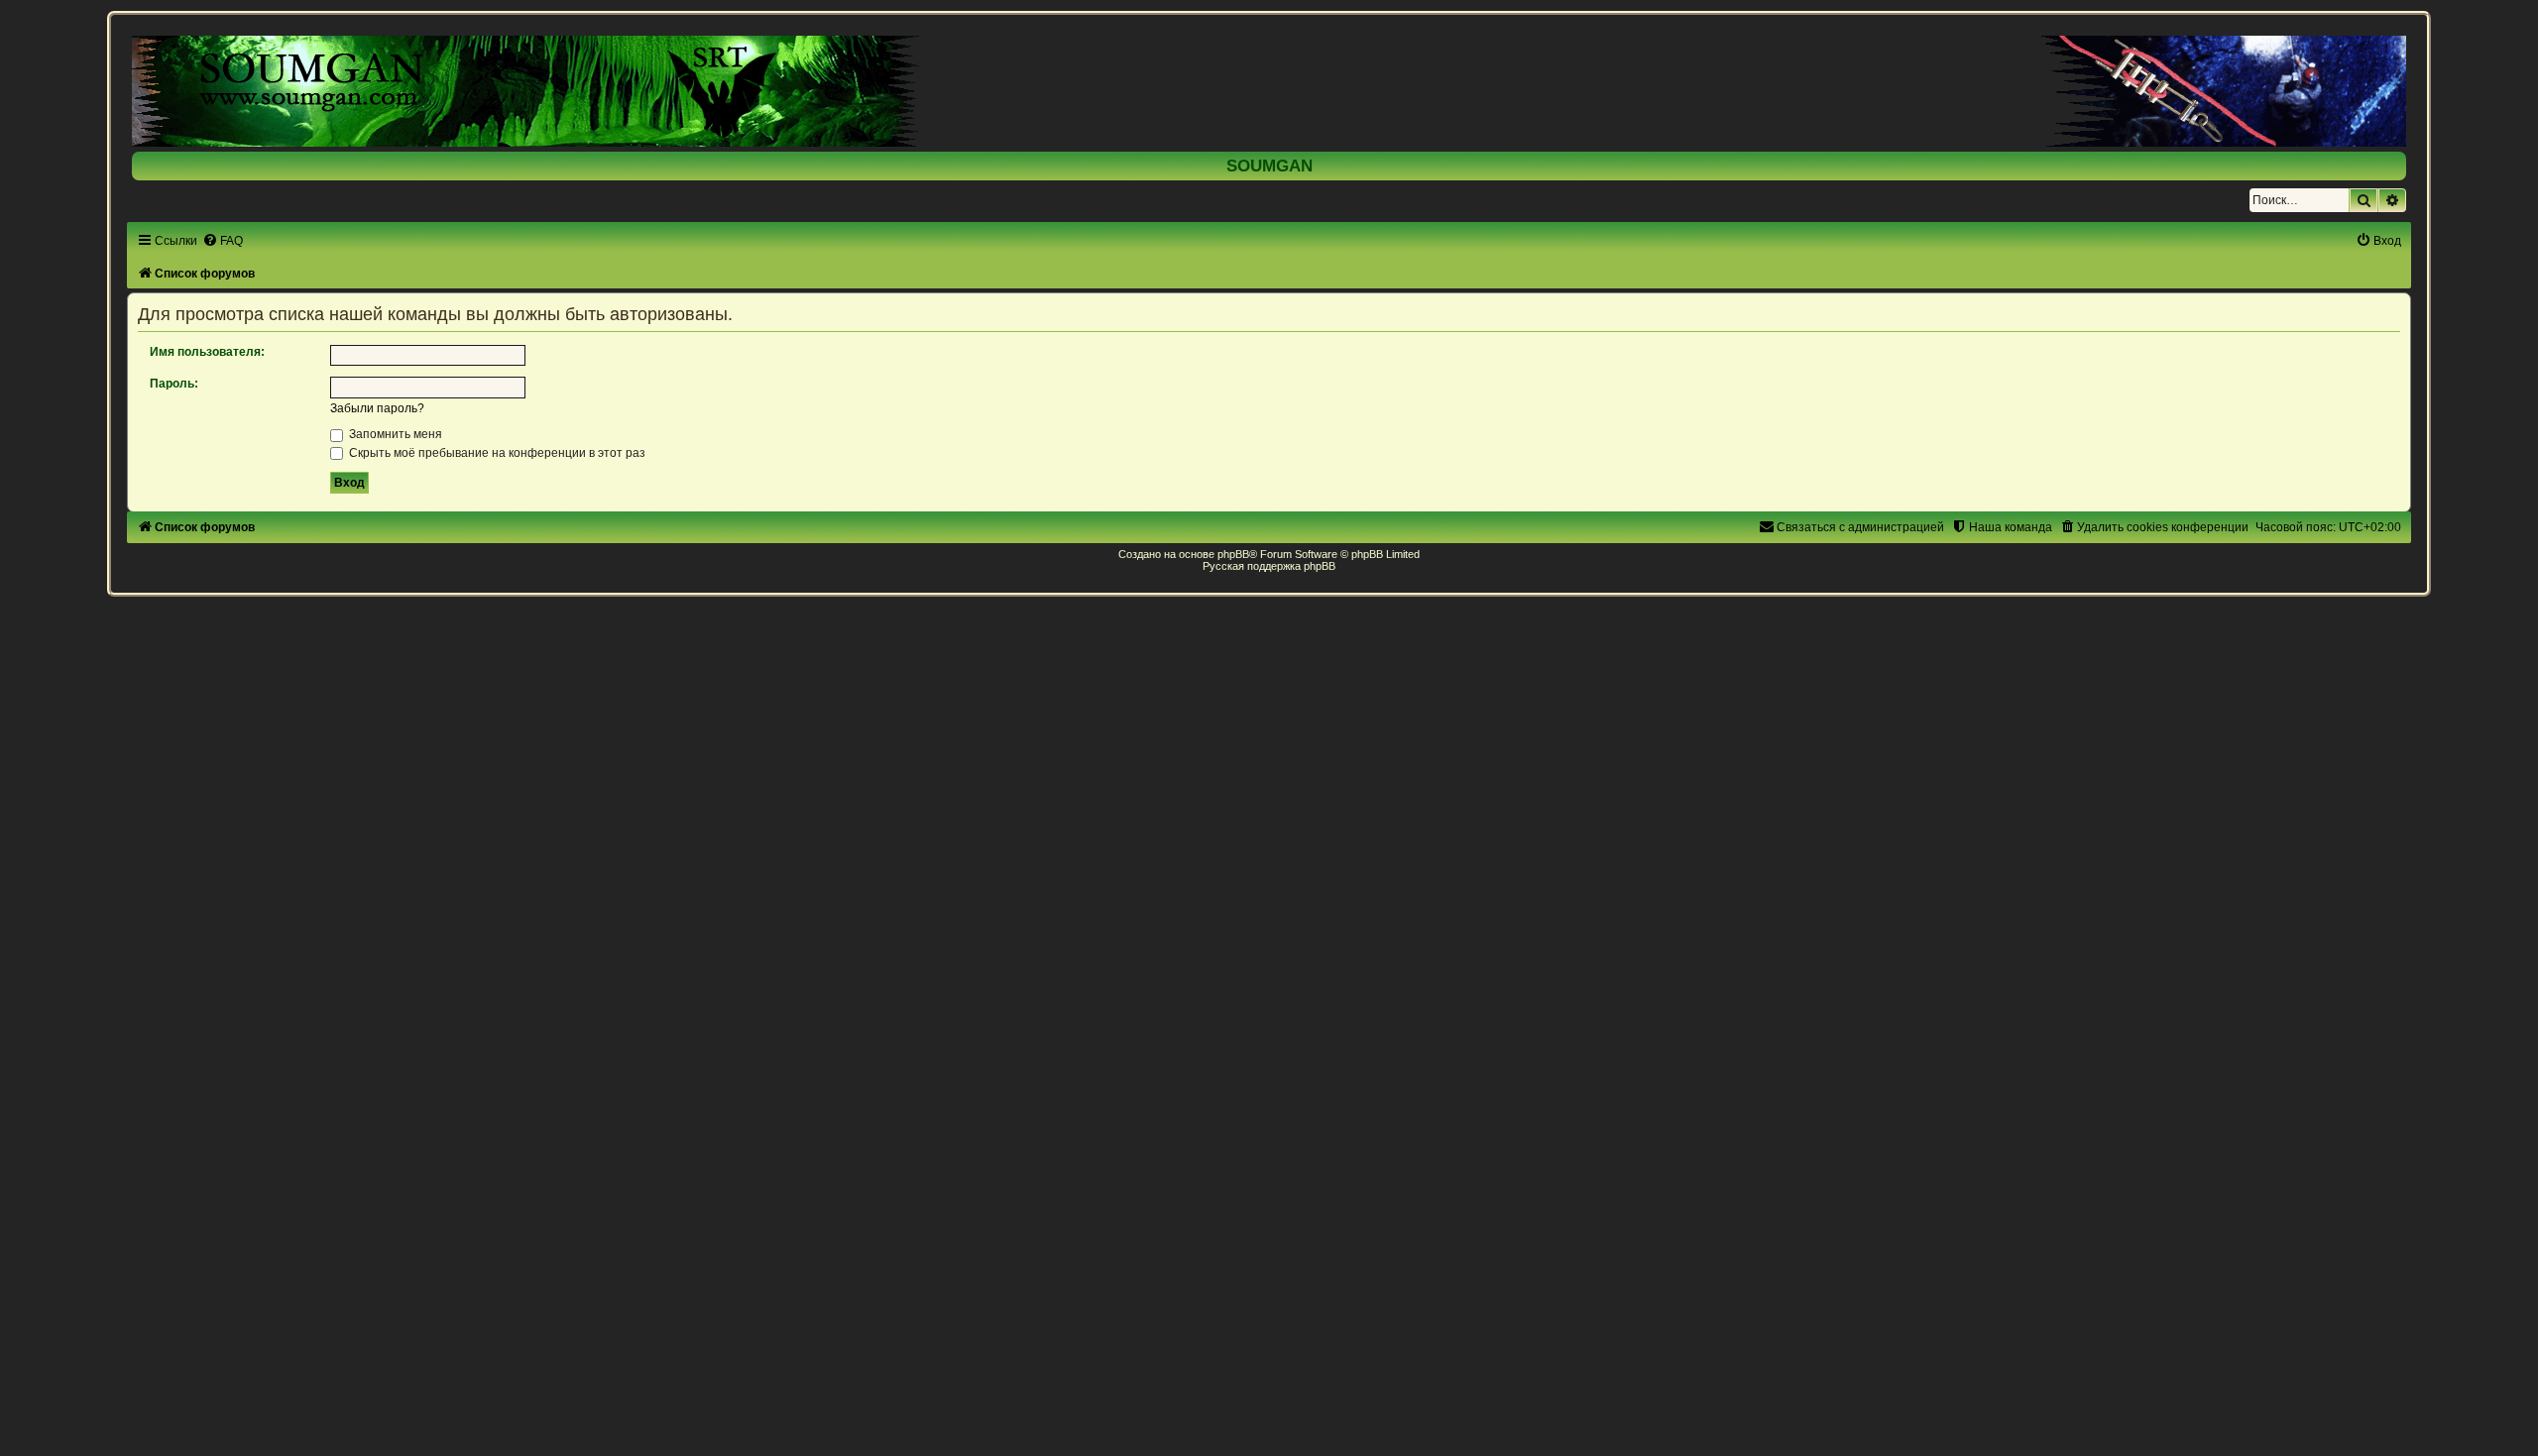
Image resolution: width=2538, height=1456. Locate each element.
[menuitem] (223, 241)
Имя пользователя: (207, 352)
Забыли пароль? (377, 408)
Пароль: (174, 384)
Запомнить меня (394, 434)
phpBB (1233, 554)
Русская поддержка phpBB (1269, 566)
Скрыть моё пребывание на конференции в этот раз (496, 453)
